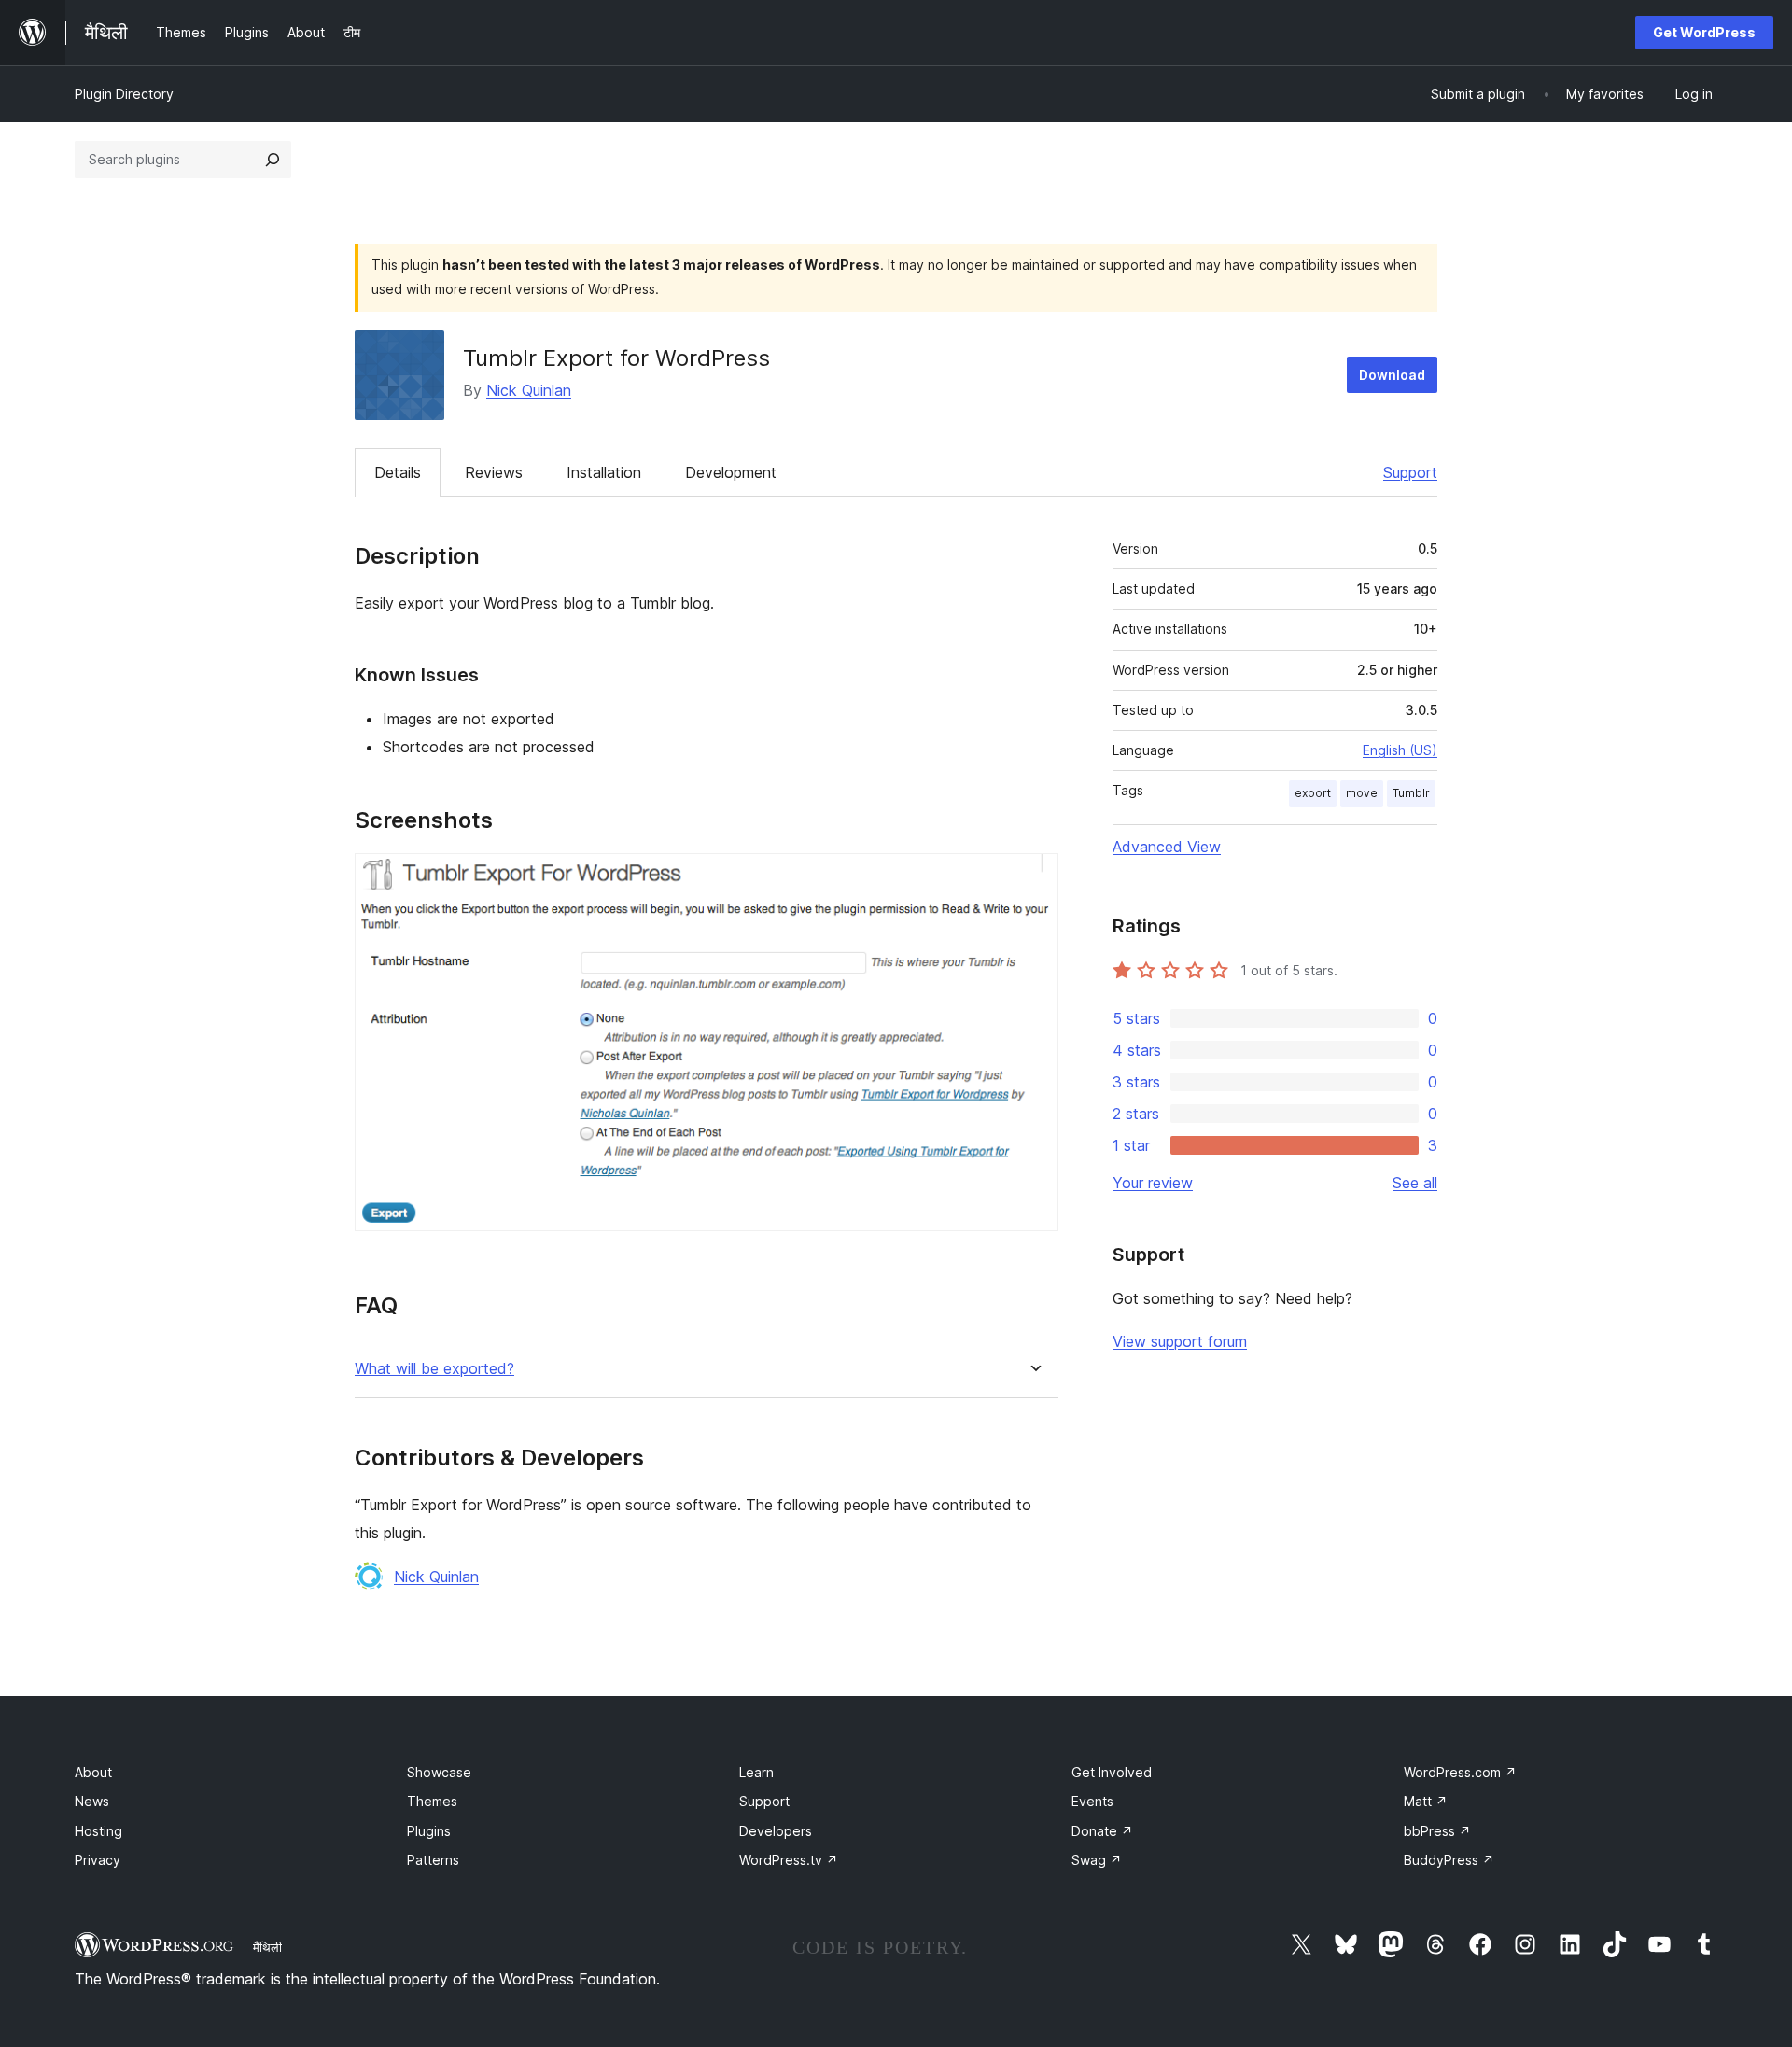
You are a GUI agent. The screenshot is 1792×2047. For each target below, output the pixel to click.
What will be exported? (434, 1369)
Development (731, 472)
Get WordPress (1704, 32)
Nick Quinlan (529, 390)
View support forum (1180, 1341)
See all (1415, 1183)
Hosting (98, 1831)
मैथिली (267, 1947)
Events (1092, 1801)
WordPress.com (1460, 1772)
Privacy (98, 1860)
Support (1410, 472)
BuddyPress (1449, 1860)
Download (1392, 375)
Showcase (439, 1772)
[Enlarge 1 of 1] (1033, 878)
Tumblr (1411, 793)
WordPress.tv (789, 1860)
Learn (756, 1772)
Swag (1097, 1860)
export (1313, 793)
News (92, 1801)
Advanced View (1167, 847)
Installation (604, 472)
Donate (1102, 1831)
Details (398, 472)
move (1362, 793)
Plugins (429, 1831)
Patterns (433, 1860)
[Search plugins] (273, 160)
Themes (432, 1801)
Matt (1426, 1801)
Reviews (494, 472)
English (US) (1400, 750)
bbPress (1437, 1831)
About (93, 1772)
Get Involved (1112, 1772)
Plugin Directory (124, 94)
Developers (776, 1831)
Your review (1153, 1183)
